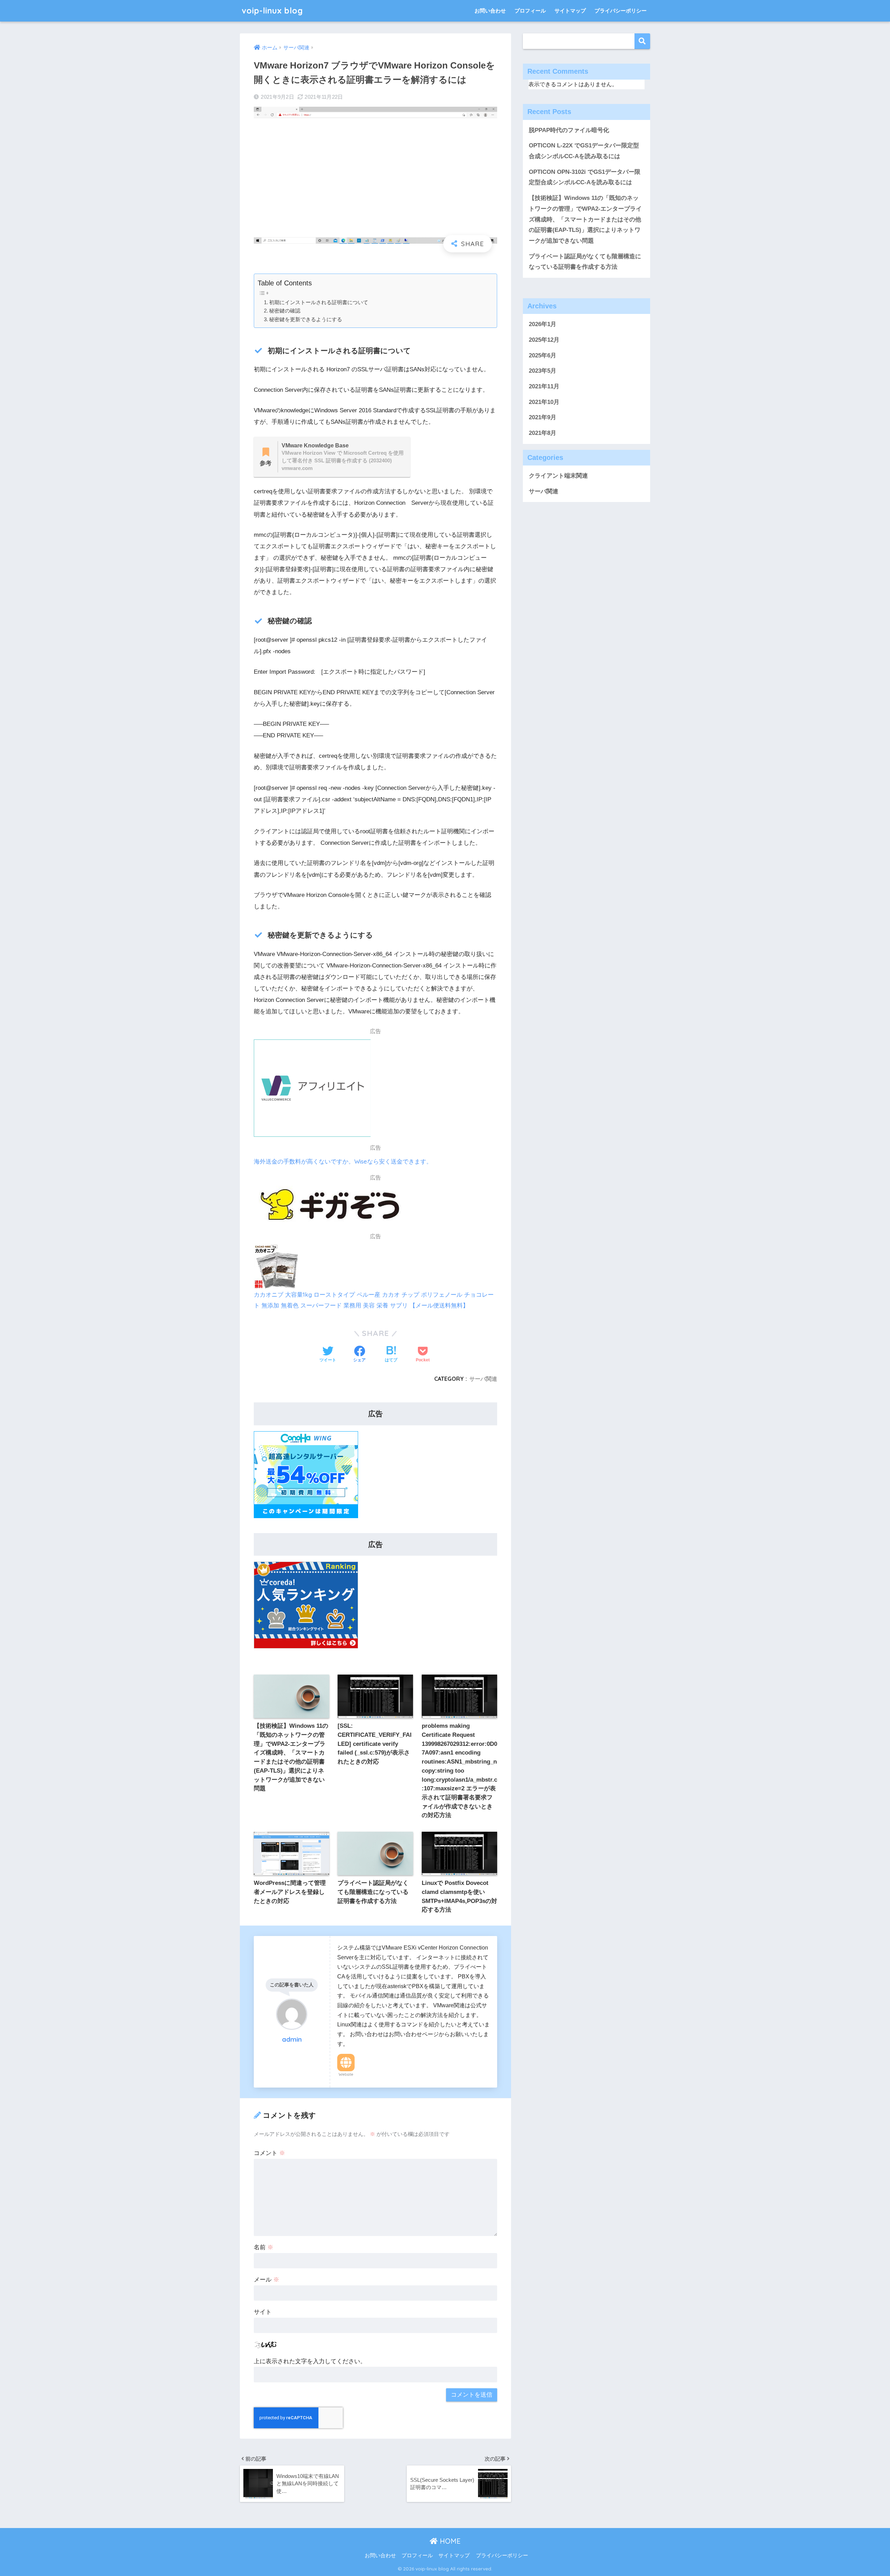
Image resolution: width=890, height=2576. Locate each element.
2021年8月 (543, 433)
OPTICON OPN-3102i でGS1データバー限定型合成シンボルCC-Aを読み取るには (585, 177)
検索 (642, 41)
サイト (263, 2312)
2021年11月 (544, 386)
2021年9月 (543, 417)
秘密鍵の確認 (285, 311)
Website (346, 2074)
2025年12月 (544, 340)
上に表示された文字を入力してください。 (310, 2361)
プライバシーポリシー (621, 11)
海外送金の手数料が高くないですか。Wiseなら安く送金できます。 (343, 1161)
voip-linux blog (272, 11)
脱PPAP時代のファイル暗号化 (569, 130)
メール (266, 2280)
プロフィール (530, 11)
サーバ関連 (483, 1379)
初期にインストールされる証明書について (319, 302)
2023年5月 (543, 371)
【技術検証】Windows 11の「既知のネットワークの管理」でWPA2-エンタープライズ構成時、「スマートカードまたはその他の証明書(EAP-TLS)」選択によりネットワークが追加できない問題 (585, 219)
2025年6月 (543, 355)
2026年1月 (543, 324)
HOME (449, 2541)
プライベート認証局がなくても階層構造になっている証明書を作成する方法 (585, 262)
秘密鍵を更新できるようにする (306, 319)
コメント (269, 2153)
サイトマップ (570, 11)
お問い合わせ (490, 11)
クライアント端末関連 (558, 476)
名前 (264, 2247)
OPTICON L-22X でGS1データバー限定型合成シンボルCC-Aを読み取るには (584, 151)
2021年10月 (544, 402)
